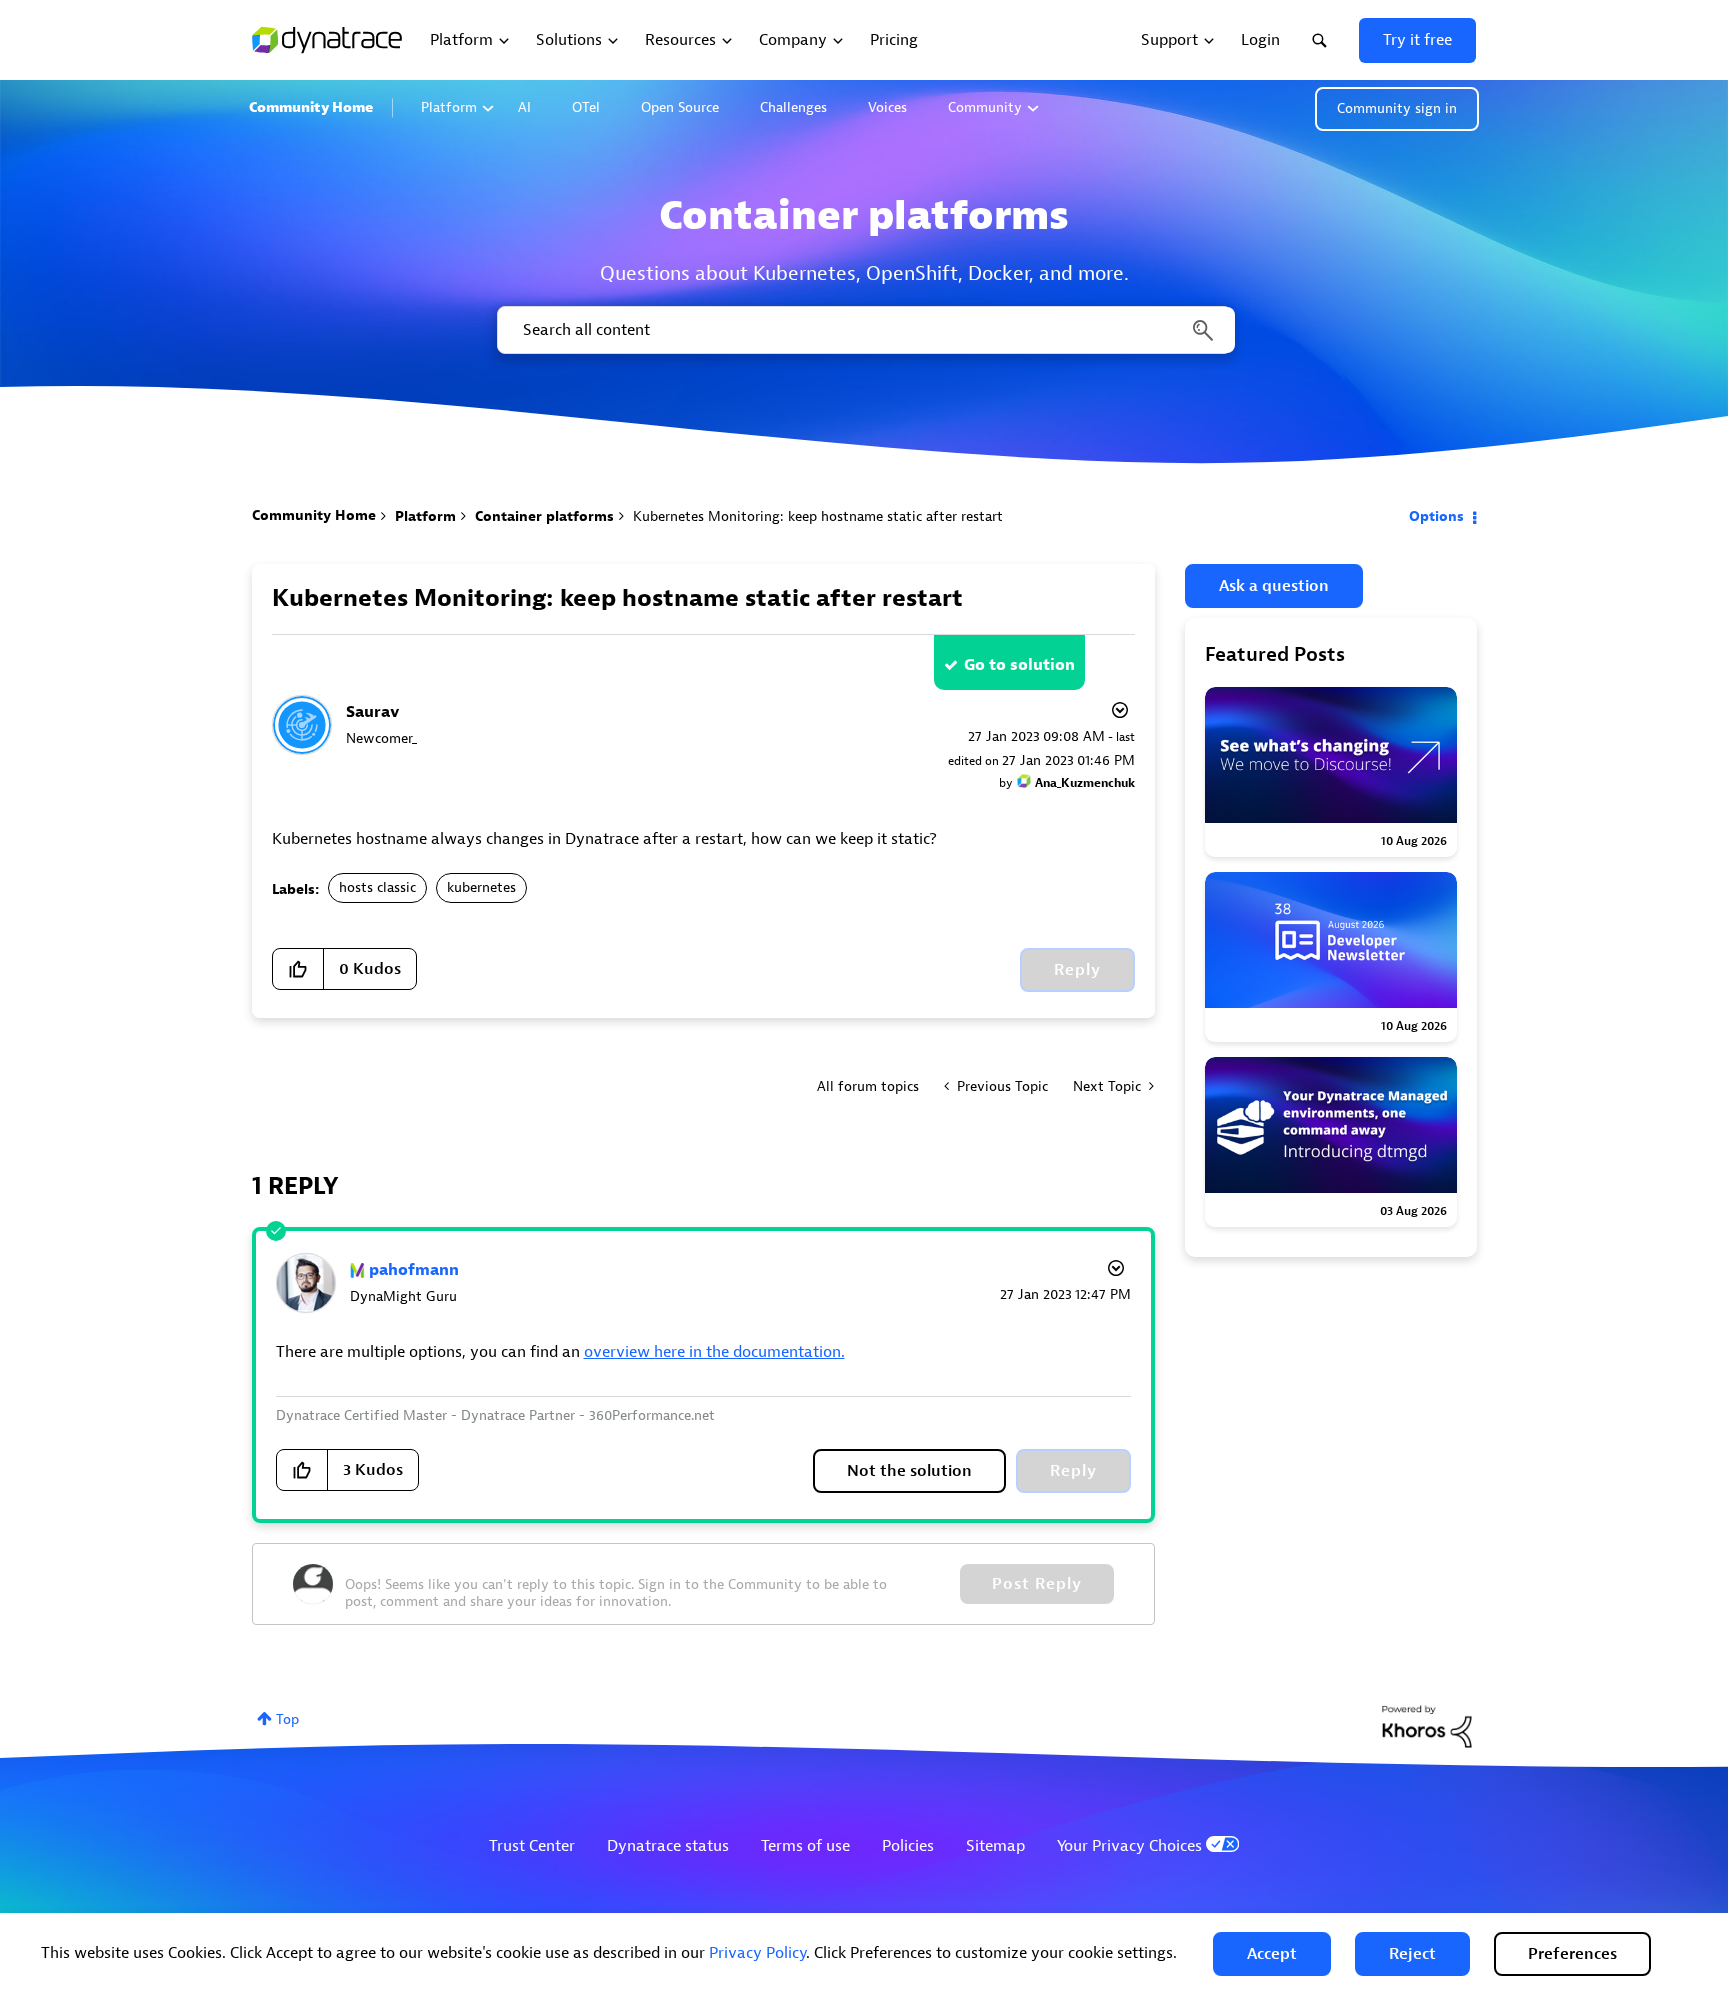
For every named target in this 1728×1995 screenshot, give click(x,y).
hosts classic (377, 887)
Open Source (680, 107)
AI (524, 107)
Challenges (793, 107)
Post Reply (1037, 1584)
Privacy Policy (757, 1953)
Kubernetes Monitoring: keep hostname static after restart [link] (818, 516)
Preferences (1572, 1954)
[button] (1272, 1954)
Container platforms (544, 516)
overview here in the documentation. (714, 1352)
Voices (887, 107)
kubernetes (481, 887)
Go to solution (1019, 665)
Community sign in (1397, 108)
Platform (449, 107)
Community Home (311, 107)
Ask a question (1274, 586)
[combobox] (864, 330)
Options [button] (1436, 516)
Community (985, 107)
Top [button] (287, 1719)
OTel (586, 107)
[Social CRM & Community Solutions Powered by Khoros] (1427, 1725)
